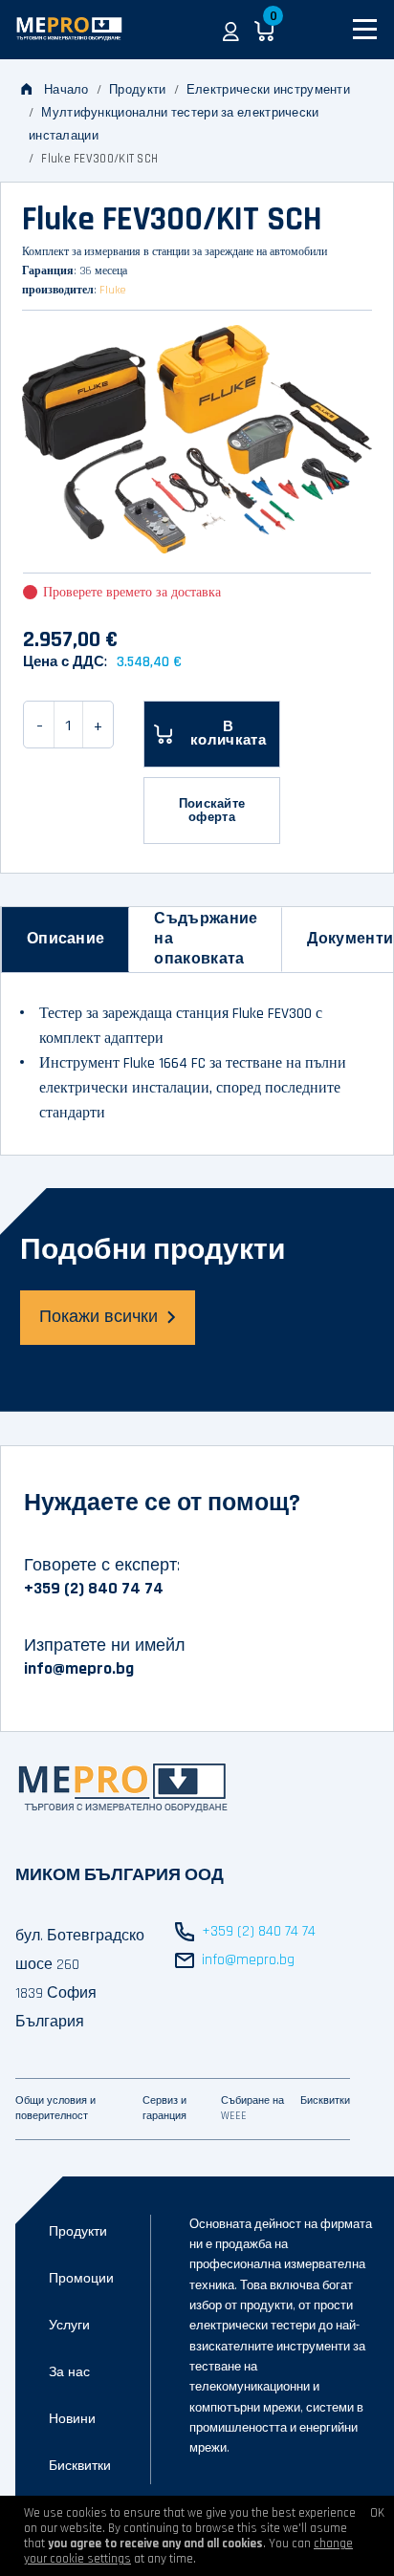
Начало (66, 90)
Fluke (113, 290)
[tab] (66, 940)
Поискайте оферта (212, 811)
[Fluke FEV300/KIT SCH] (197, 439)
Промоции (81, 2279)
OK (377, 2513)
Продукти (137, 90)
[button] (231, 30)
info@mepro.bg (79, 1668)
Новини (72, 2419)
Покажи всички (98, 1317)
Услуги (69, 2326)
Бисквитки (80, 2466)
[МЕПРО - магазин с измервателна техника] (70, 30)
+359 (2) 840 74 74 (94, 1588)
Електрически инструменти (268, 90)
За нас (69, 2372)
